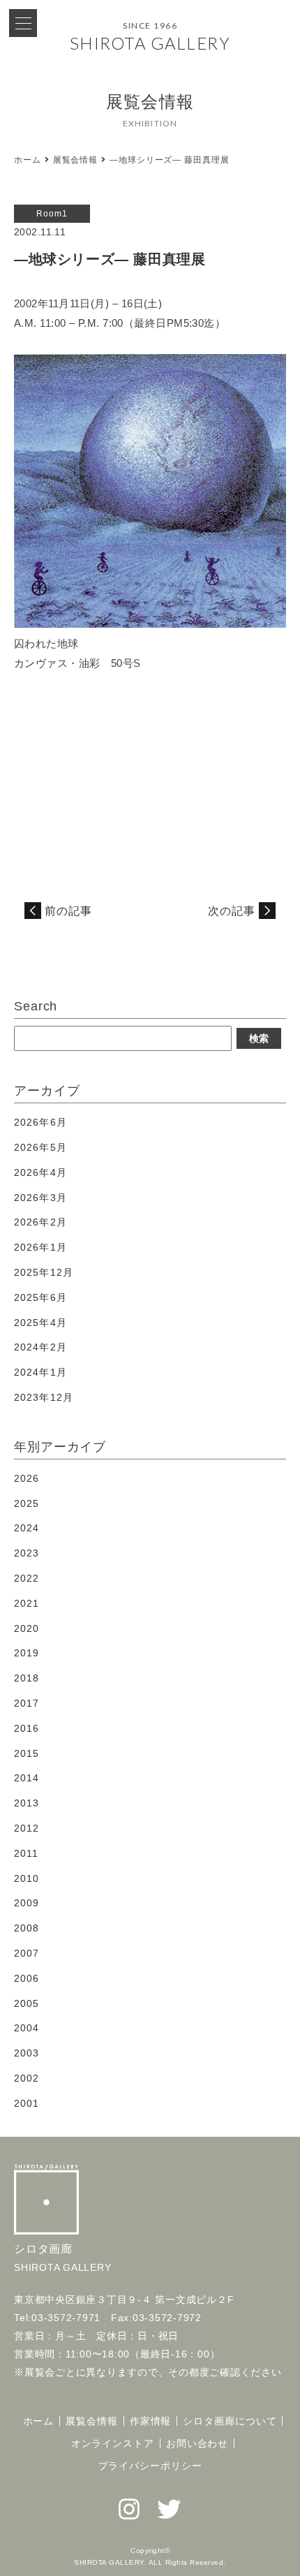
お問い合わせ (197, 2443)
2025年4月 (40, 1323)
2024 (27, 1528)
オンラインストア (113, 2443)
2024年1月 (40, 1372)
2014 (27, 1778)
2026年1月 (40, 1247)
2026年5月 (40, 1147)
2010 (27, 1878)
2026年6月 (40, 1122)
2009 (27, 1903)
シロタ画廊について (230, 2421)
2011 (26, 1853)
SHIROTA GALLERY (150, 43)
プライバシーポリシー (150, 2466)
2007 (27, 1953)
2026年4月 (40, 1172)
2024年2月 (40, 1347)
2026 (27, 1478)
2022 (27, 1578)
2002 (27, 2078)
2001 (27, 2103)
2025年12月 (44, 1272)
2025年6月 (40, 1297)
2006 (27, 1978)
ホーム (28, 160)
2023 (27, 1553)
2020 (27, 1628)
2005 (27, 2003)
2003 (27, 2053)
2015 (27, 1753)
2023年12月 (44, 1397)
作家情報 (151, 2421)
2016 (27, 1728)
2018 (27, 1678)
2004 (27, 2028)
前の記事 (68, 911)
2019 (27, 1653)
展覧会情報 (76, 160)
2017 (27, 1703)
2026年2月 (40, 1222)
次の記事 (232, 911)
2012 (27, 1828)
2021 (27, 1603)
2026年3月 (40, 1198)
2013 (27, 1803)
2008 (27, 1928)
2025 (27, 1503)
